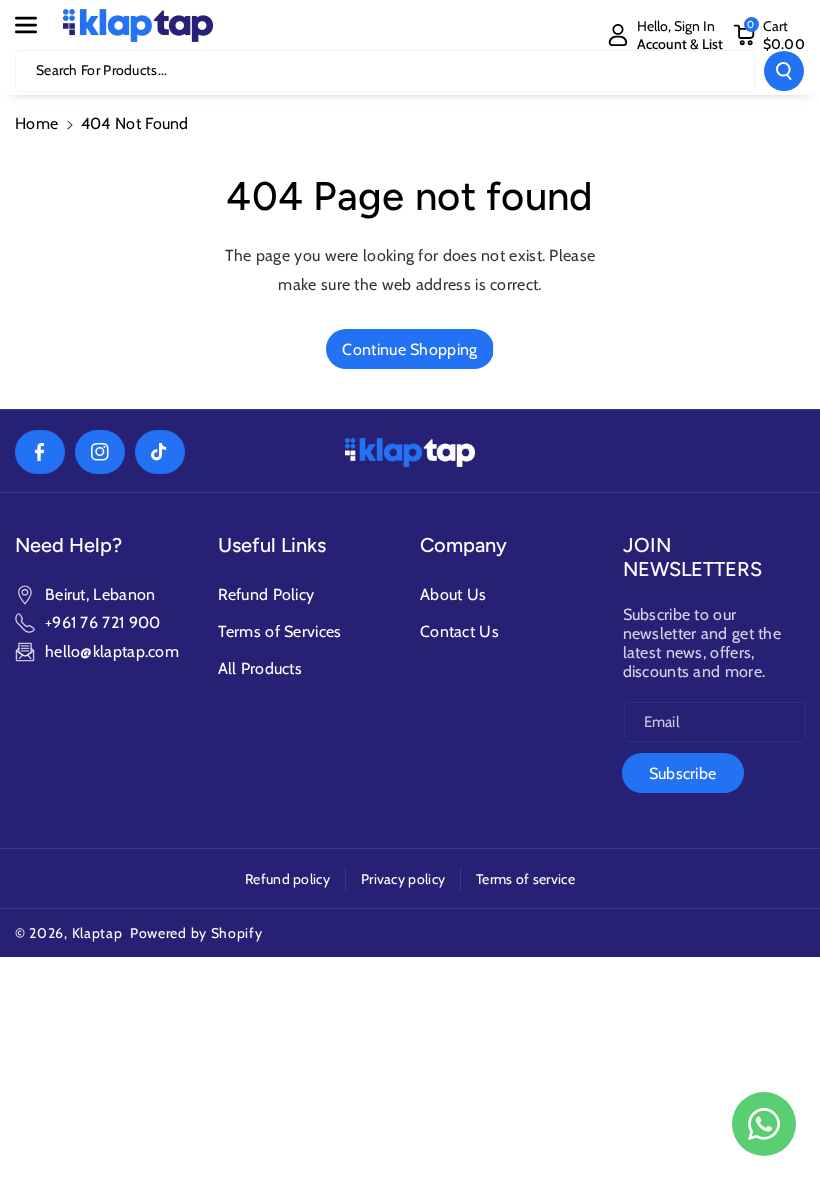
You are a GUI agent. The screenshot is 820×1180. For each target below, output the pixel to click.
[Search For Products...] (784, 71)
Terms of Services (280, 631)
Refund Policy (266, 594)
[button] (37, 25)
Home (36, 123)
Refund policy (287, 879)
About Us (453, 594)
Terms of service (525, 879)
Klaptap (97, 933)
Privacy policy (403, 879)
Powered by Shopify (196, 933)
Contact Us (459, 631)
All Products (260, 668)
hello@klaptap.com (112, 651)
